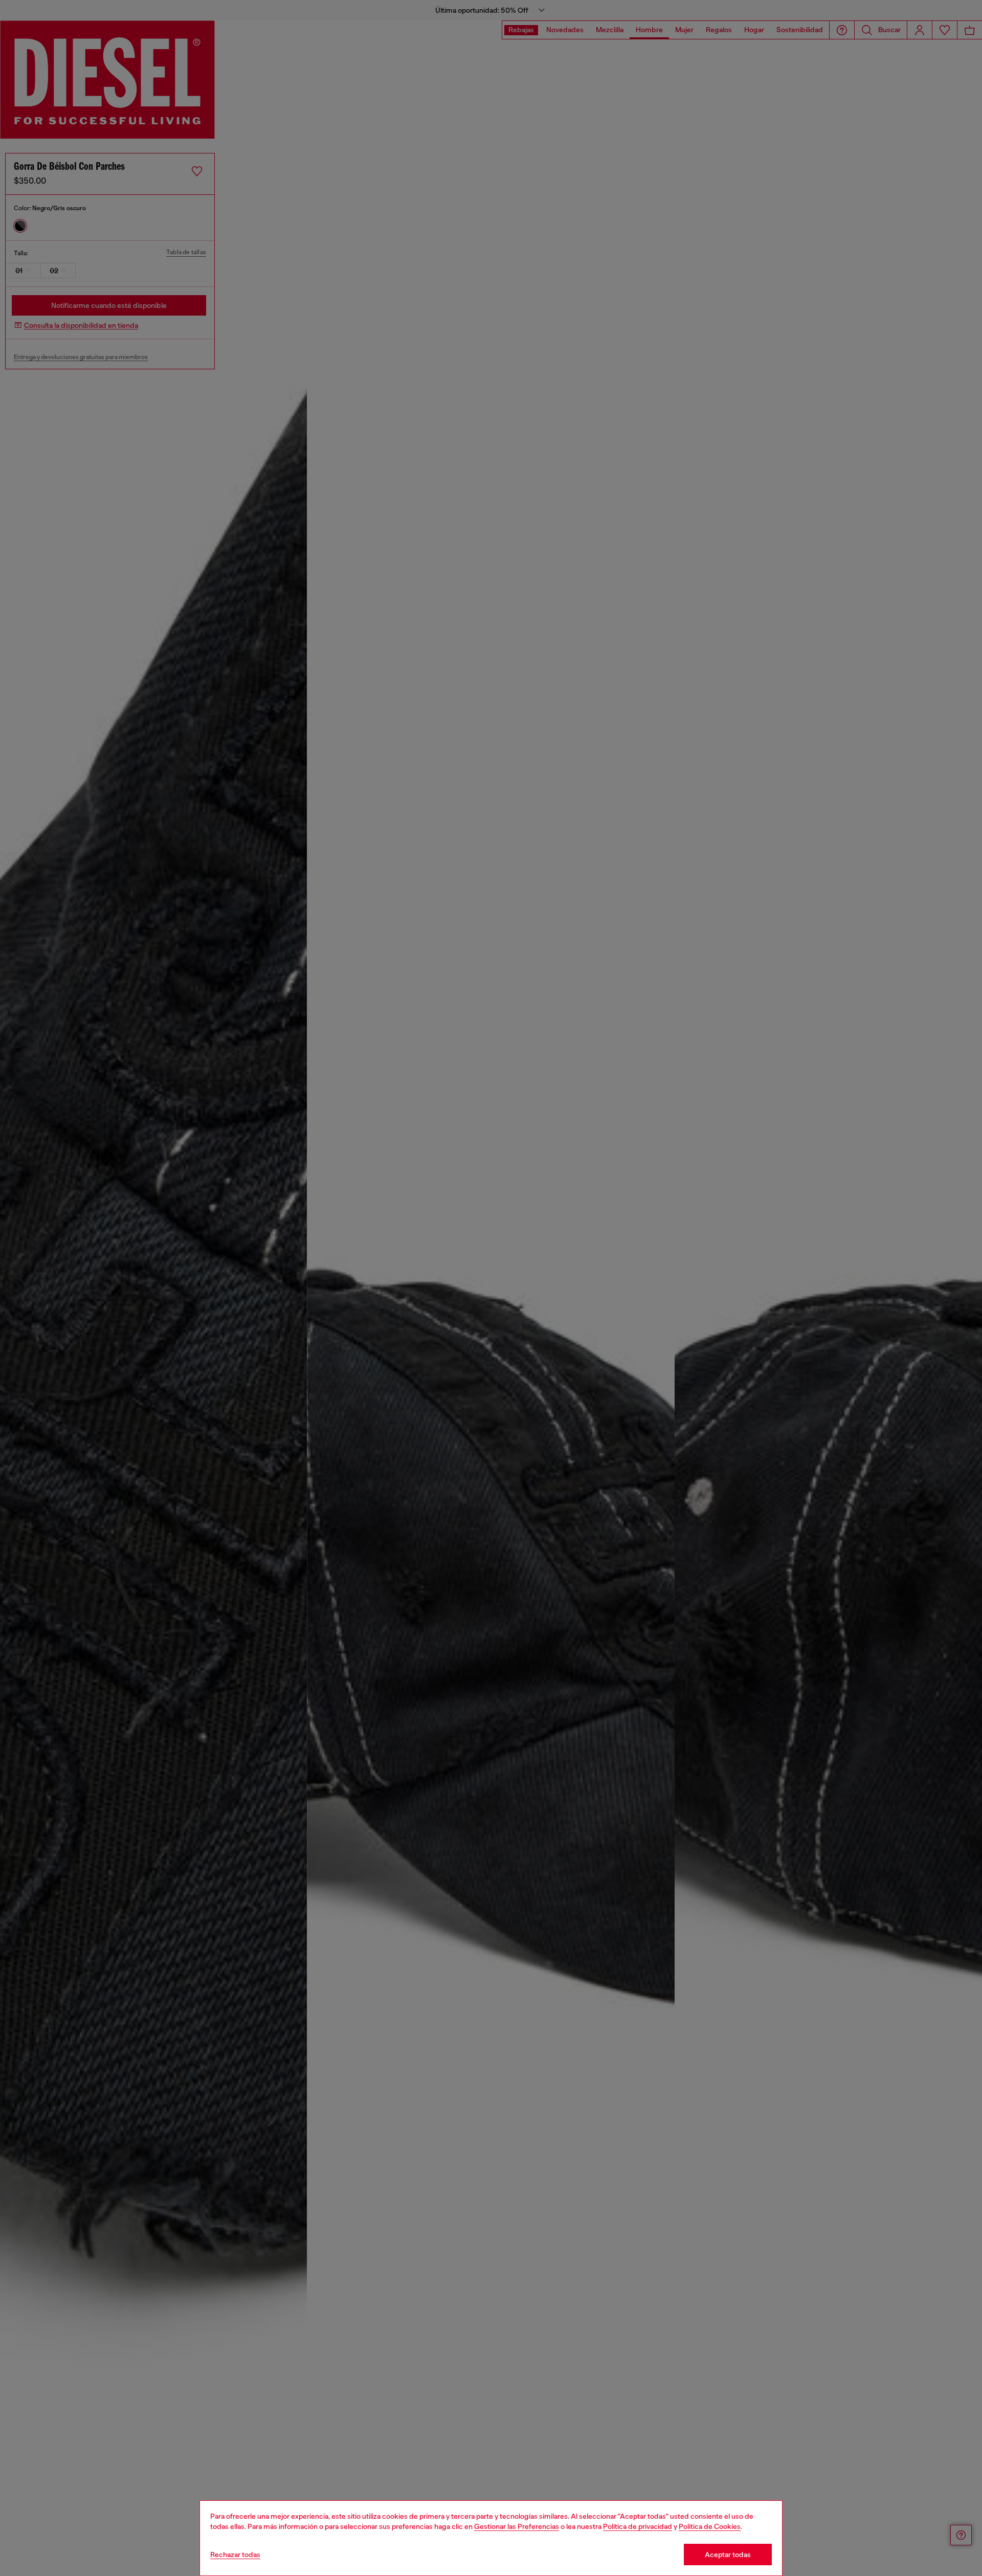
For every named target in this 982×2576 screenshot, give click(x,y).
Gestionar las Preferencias (517, 2526)
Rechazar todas (235, 2555)
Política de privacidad (638, 2526)
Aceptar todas (728, 2555)
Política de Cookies (710, 2526)
